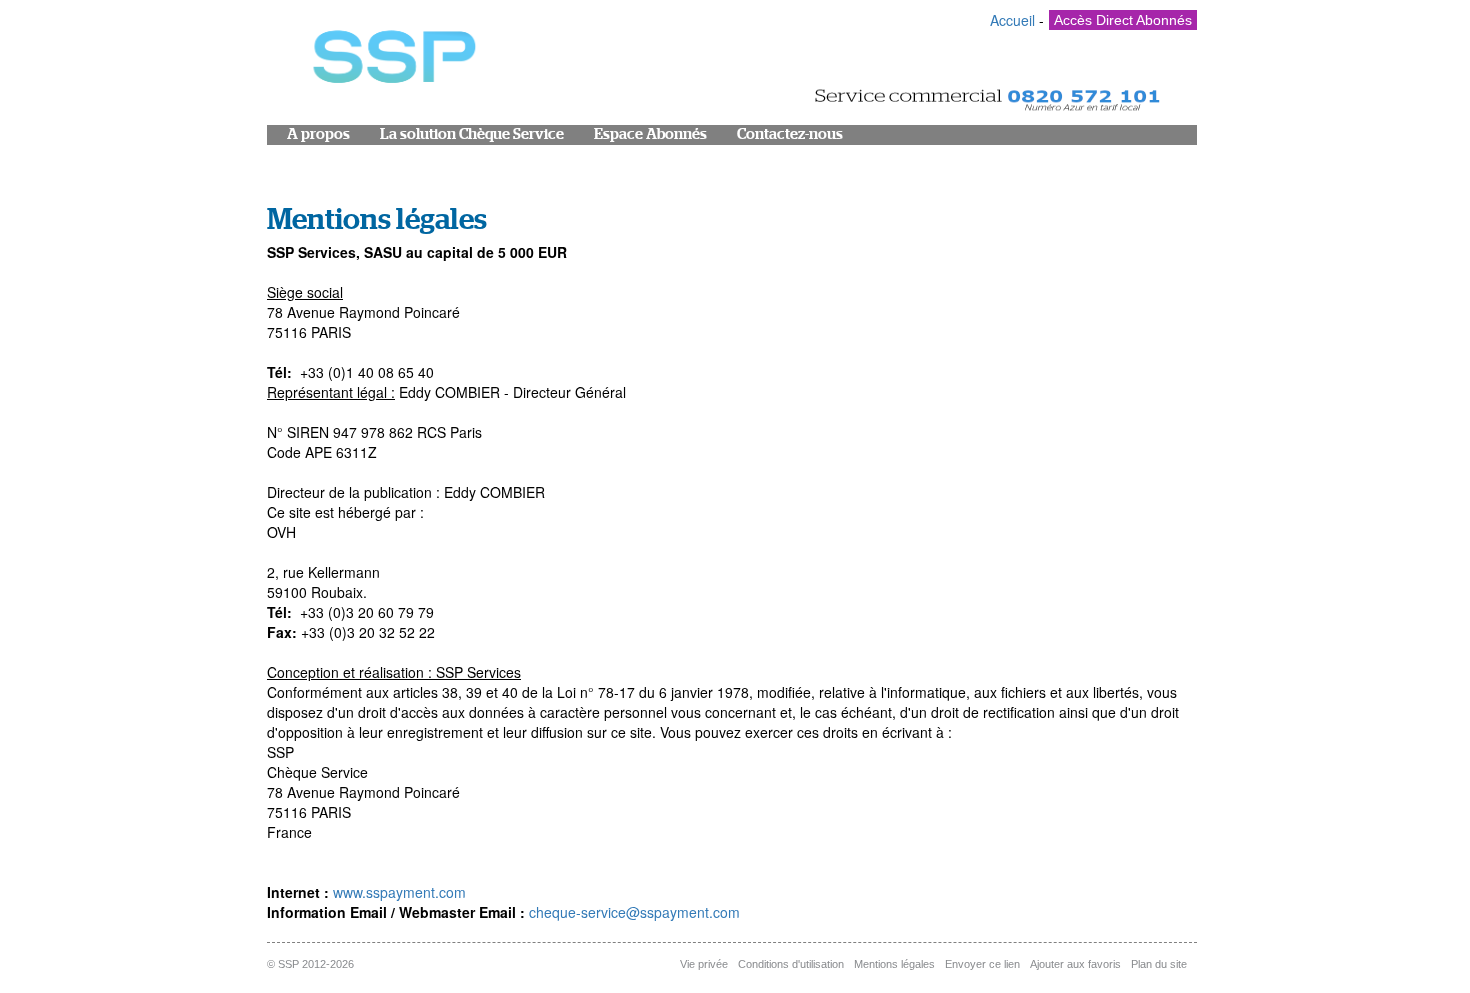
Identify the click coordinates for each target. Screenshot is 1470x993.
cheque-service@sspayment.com (634, 912)
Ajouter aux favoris (1075, 964)
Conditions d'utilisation (791, 964)
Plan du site (1159, 964)
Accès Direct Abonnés (1123, 20)
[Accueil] (392, 61)
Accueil (1012, 20)
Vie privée (704, 964)
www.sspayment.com (399, 892)
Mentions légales (894, 964)
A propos (318, 134)
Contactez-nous (790, 134)
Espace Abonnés (650, 134)
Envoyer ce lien (982, 964)
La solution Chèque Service (472, 134)
